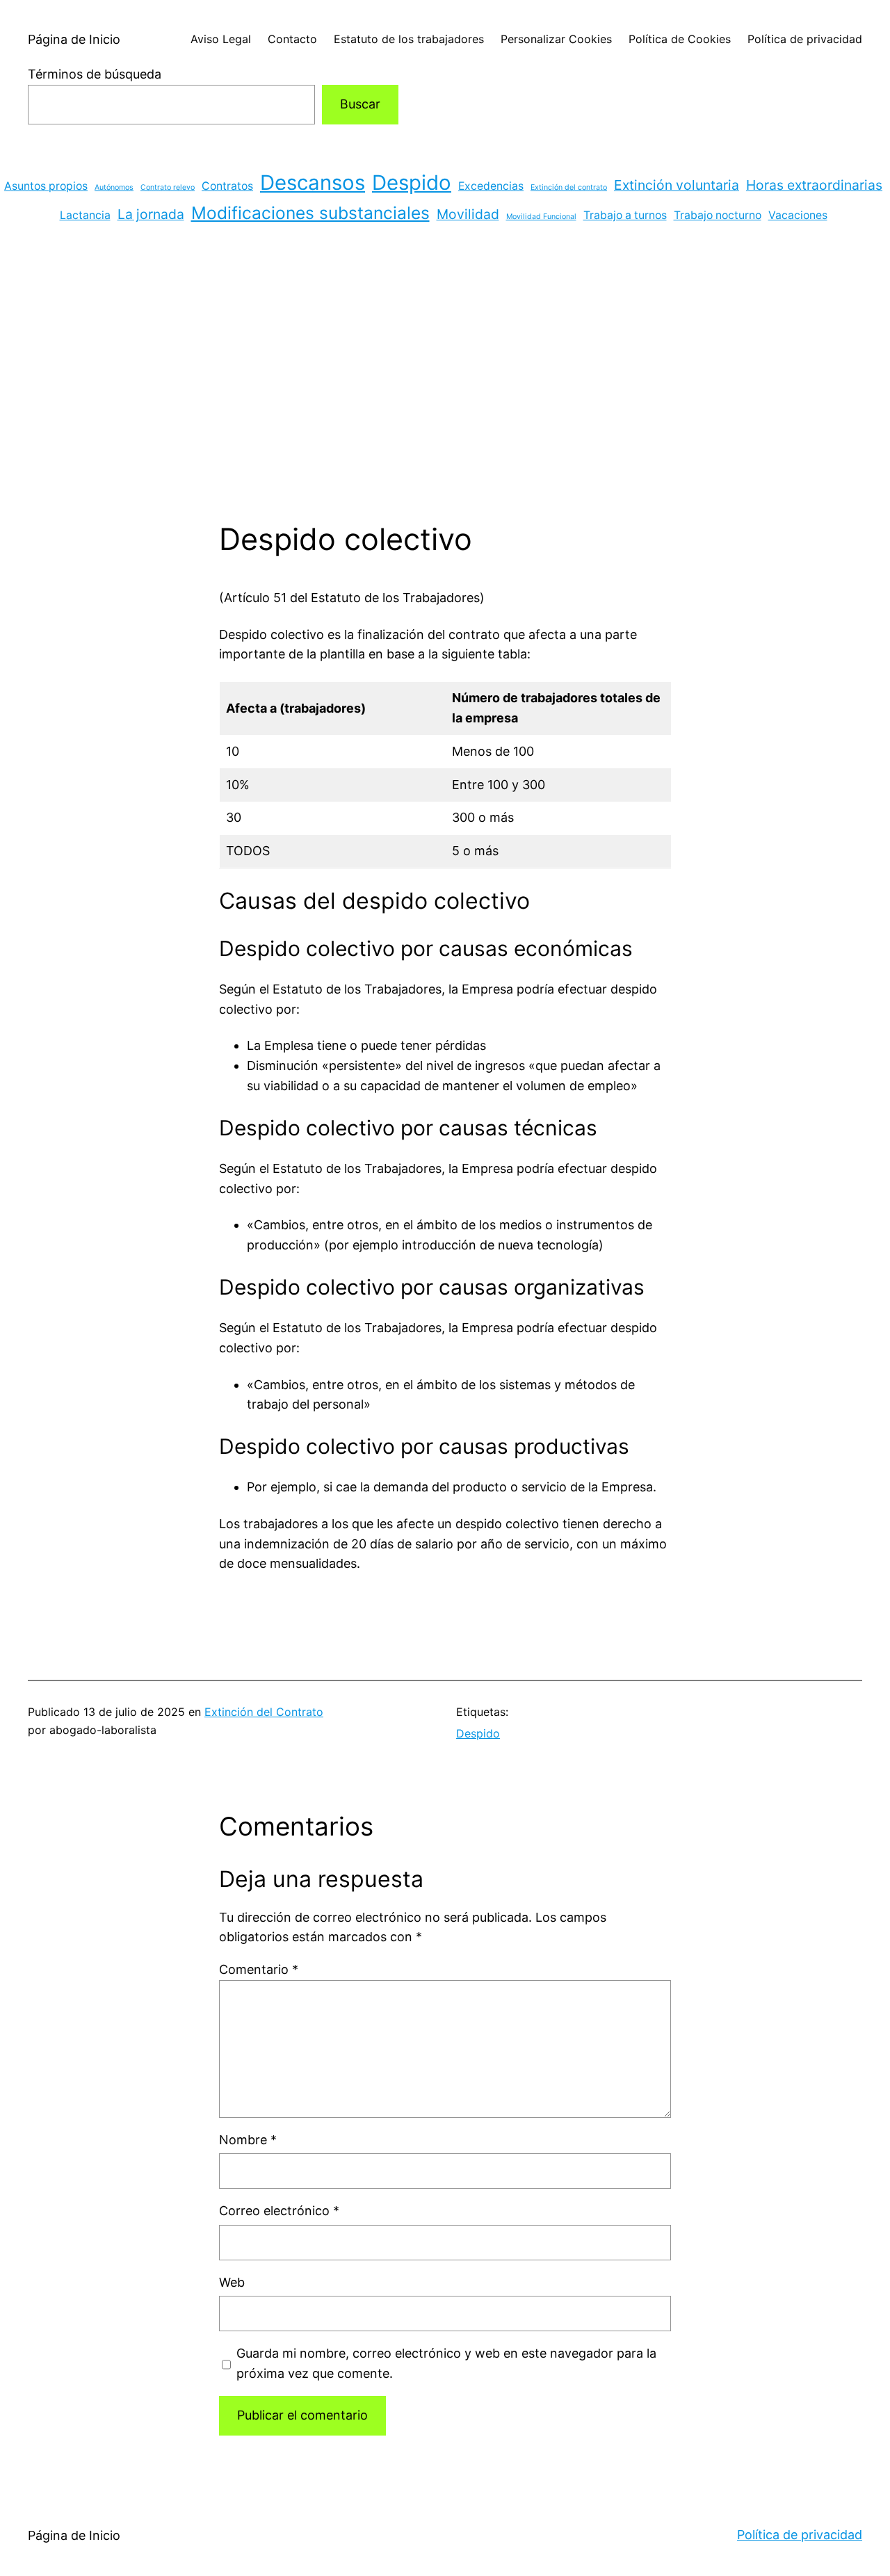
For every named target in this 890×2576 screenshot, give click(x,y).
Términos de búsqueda (95, 74)
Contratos (227, 186)
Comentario (259, 1969)
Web (232, 2282)
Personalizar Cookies (556, 39)
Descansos (313, 183)
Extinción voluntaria (677, 185)
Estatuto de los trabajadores (409, 39)
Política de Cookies (680, 39)
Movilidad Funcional (541, 217)
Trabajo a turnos (625, 215)
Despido (412, 183)
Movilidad (468, 214)
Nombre (248, 2140)
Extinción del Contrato (264, 1712)
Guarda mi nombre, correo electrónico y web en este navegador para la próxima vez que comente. (446, 2363)
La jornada (151, 214)
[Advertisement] (445, 374)
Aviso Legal (221, 39)
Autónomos (114, 187)
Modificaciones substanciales (310, 213)
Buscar (360, 104)
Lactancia (85, 215)
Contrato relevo (168, 187)
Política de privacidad (805, 39)
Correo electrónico (279, 2211)
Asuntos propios (46, 186)
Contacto (292, 39)
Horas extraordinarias (814, 185)
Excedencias (491, 186)
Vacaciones (798, 215)
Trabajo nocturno (718, 215)
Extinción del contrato (569, 187)
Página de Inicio (74, 39)
